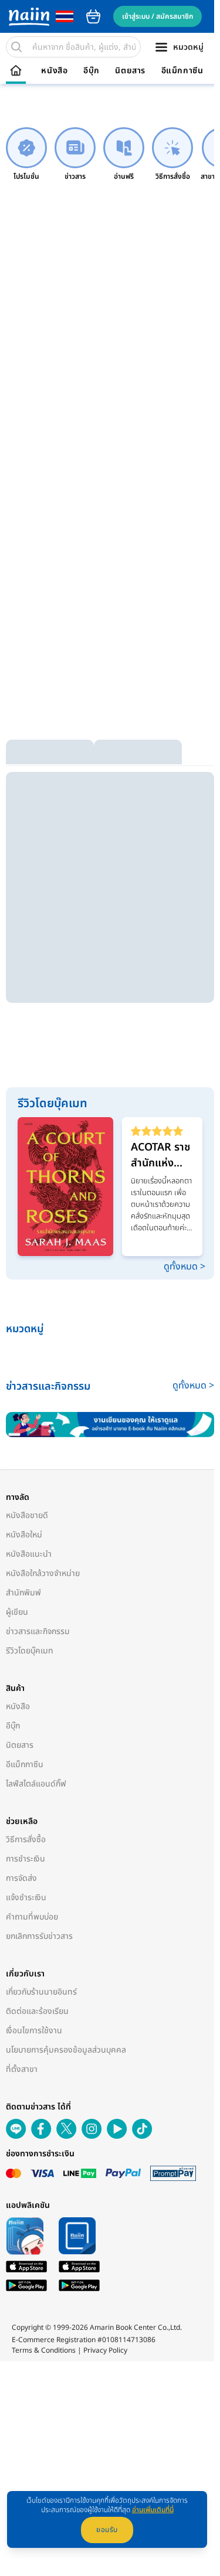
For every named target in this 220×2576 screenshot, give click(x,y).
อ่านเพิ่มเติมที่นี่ (153, 2510)
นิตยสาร (130, 71)
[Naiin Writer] (110, 1425)
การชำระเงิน (26, 1859)
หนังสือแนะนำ (29, 1554)
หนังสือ (54, 71)
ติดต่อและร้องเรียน (37, 2011)
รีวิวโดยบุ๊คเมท (30, 1651)
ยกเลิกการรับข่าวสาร (39, 1936)
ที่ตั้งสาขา (22, 2069)
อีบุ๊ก (92, 71)
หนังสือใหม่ (24, 1535)
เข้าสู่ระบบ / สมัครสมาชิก (158, 16)
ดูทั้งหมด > (185, 1267)
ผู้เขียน (17, 1612)
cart (93, 16)
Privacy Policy (105, 2350)
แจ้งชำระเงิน (26, 1898)
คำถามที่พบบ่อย (32, 1917)
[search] (16, 47)
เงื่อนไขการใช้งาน (34, 2031)
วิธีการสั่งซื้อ (26, 1840)
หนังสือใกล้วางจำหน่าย (43, 1573)
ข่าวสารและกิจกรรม (38, 1631)
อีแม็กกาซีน (182, 71)
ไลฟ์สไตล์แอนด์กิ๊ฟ (36, 1784)
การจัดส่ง (21, 1878)
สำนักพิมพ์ (23, 1593)
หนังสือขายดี (27, 1515)
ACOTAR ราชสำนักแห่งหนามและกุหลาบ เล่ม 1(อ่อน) (160, 1155)
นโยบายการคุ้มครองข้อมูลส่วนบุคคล (66, 2050)
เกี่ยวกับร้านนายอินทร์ (41, 1992)
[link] (26, 154)
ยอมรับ (107, 2530)
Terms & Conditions (44, 2350)
